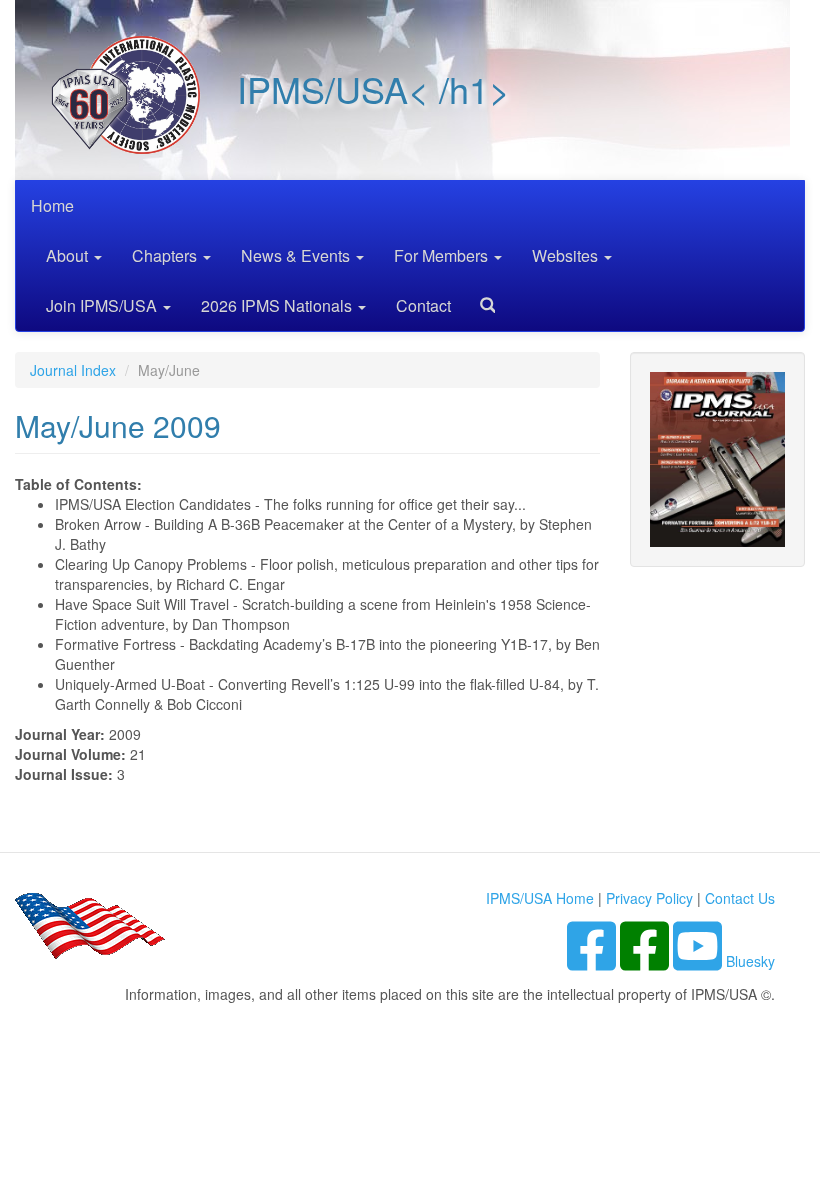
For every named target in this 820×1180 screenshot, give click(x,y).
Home (52, 205)
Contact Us (740, 898)
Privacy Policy (649, 898)
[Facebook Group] (593, 961)
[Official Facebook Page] (646, 961)
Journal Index (73, 370)
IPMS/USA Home (540, 898)
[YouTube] (699, 961)
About (69, 255)
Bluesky (750, 961)
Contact (423, 305)
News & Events (297, 255)
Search (480, 298)
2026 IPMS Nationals (278, 305)
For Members (443, 255)
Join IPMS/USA (103, 305)
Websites (567, 255)
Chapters (166, 255)
